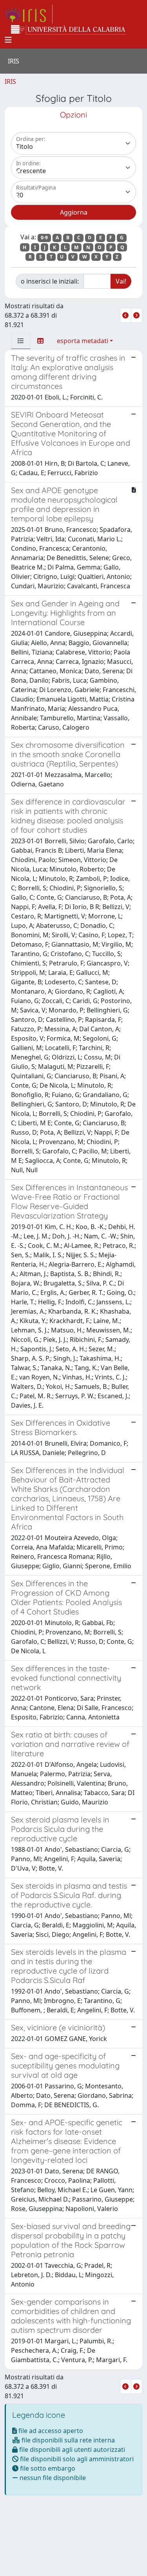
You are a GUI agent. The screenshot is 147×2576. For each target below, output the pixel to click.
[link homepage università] (69, 30)
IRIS (10, 81)
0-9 (44, 238)
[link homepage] (29, 14)
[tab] (21, 341)
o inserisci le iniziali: (50, 281)
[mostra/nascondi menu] (8, 40)
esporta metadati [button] (83, 341)
